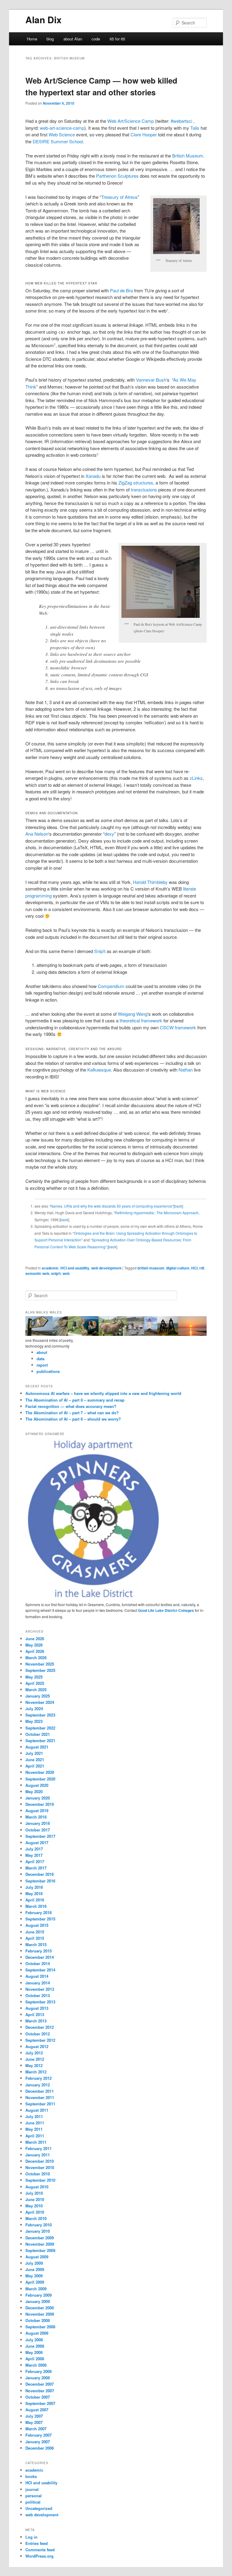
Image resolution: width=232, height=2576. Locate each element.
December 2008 (40, 2308)
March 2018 (36, 1817)
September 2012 (40, 2040)
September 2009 (40, 2250)
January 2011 (38, 2155)
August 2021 (37, 1747)
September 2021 (40, 1741)
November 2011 (40, 2097)
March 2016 (36, 1906)
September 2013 (40, 2002)
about (42, 1352)
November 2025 (40, 1664)
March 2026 (36, 1658)
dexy (109, 834)
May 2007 (34, 2422)
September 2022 (40, 1728)
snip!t (56, 1273)
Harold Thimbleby (150, 882)
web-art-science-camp (62, 128)
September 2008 (40, 2327)
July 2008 (34, 2340)
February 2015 (39, 1951)
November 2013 (40, 1989)
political (33, 2502)
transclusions (144, 489)
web (66, 1273)
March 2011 (36, 2142)
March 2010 (36, 2218)
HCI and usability (75, 1268)
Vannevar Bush (151, 380)
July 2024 (34, 1709)
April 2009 (35, 2282)
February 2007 (39, 2435)
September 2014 (40, 1970)
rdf (202, 1268)
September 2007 (40, 2403)
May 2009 (34, 2276)
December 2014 (40, 1957)
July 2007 (34, 2416)
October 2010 (38, 2174)
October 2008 (38, 2320)
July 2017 (34, 1849)
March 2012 (36, 2072)
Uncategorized (39, 2508)
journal (32, 2489)
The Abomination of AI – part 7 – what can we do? (72, 1413)
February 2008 (39, 2371)
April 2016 (35, 1900)
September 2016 (40, 1881)
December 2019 (40, 1804)
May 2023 (34, 1721)
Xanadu (93, 476)
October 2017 (38, 1830)
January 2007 (38, 2442)
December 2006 (40, 2448)
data (40, 1359)
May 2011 (34, 2129)
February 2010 (39, 2225)
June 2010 (35, 2199)
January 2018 (38, 1823)
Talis (195, 128)
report (42, 1365)
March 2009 (36, 2289)
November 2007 (40, 2391)
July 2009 (34, 2263)
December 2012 (40, 2027)
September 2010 (40, 2180)
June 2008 (35, 2346)
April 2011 (35, 2136)
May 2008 (34, 2352)
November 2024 (40, 1702)
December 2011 (40, 2091)
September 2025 (40, 1670)
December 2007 (40, 2384)
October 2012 (38, 2034)
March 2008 (36, 2365)
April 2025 (35, 1683)
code (96, 39)
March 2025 (36, 1690)
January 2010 (38, 2231)
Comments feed (40, 2550)
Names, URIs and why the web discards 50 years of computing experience (111, 1206)
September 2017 (40, 1836)
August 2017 (37, 1842)
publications (48, 1371)
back (178, 1206)
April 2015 (35, 1938)
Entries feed (37, 2543)
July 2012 (34, 2053)
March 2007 (36, 2429)
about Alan (73, 39)
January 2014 (38, 1983)
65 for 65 (117, 39)
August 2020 (37, 1785)
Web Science (62, 134)
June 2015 (35, 1932)
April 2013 (35, 2014)
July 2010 (34, 2193)
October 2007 (38, 2397)
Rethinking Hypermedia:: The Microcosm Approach (157, 1213)
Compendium (111, 986)
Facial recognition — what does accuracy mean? (71, 1406)
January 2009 (38, 2301)
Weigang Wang (133, 1014)
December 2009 (40, 2238)
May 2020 (34, 1791)
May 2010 (34, 2206)
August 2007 (37, 2410)
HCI (194, 1268)
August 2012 (37, 2046)
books (31, 2476)
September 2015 (40, 1919)
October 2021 (38, 1734)
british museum (151, 1268)
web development (106, 1268)
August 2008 (37, 2333)
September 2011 (40, 2104)
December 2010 (40, 2161)
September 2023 (40, 1715)
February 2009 (39, 2295)
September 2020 (40, 1779)
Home (32, 39)
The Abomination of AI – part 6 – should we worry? (73, 1419)
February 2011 (39, 2148)
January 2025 (38, 1696)
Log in (31, 2537)
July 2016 (34, 1887)
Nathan (186, 1070)
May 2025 (34, 1677)
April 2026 (35, 1651)
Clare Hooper (144, 134)
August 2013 (37, 2008)
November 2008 (40, 2314)
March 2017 (36, 1868)
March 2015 (36, 1944)
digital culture (178, 1268)
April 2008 (35, 2359)
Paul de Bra (121, 290)
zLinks (196, 778)
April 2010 (35, 2212)
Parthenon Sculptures (117, 176)
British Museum (188, 156)
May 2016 (34, 1893)
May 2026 (34, 1645)
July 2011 (34, 2116)
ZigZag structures (136, 483)
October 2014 (38, 1963)
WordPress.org (39, 2556)
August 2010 (37, 2187)
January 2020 (38, 1798)
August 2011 (37, 2110)
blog (50, 39)
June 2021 (35, 1760)
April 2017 (35, 1861)
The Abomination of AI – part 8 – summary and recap (75, 1400)
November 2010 (40, 2167)
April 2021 (35, 1766)
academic (50, 1268)
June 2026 (35, 1639)
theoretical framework (141, 1020)
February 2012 (39, 2078)
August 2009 (37, 2257)
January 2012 (38, 2085)
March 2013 (36, 2021)
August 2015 (37, 1925)
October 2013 (38, 1995)
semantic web (37, 1273)
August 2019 (37, 1811)
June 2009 (35, 2269)
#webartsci (181, 121)
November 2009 (40, 2244)
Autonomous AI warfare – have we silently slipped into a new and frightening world (103, 1393)
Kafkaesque (99, 1070)
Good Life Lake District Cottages (166, 1610)
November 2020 (40, 1772)
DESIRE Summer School (58, 141)
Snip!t (100, 951)
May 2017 (34, 1855)
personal (34, 2496)
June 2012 (35, 2059)
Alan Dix (43, 19)
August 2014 (37, 1976)
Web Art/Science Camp (130, 121)
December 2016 (40, 1874)
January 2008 (38, 2378)
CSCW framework (178, 1027)
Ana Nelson (37, 834)
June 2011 (35, 2123)
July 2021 (34, 1753)
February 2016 (39, 1912)
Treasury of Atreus (119, 197)
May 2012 (34, 2065)
